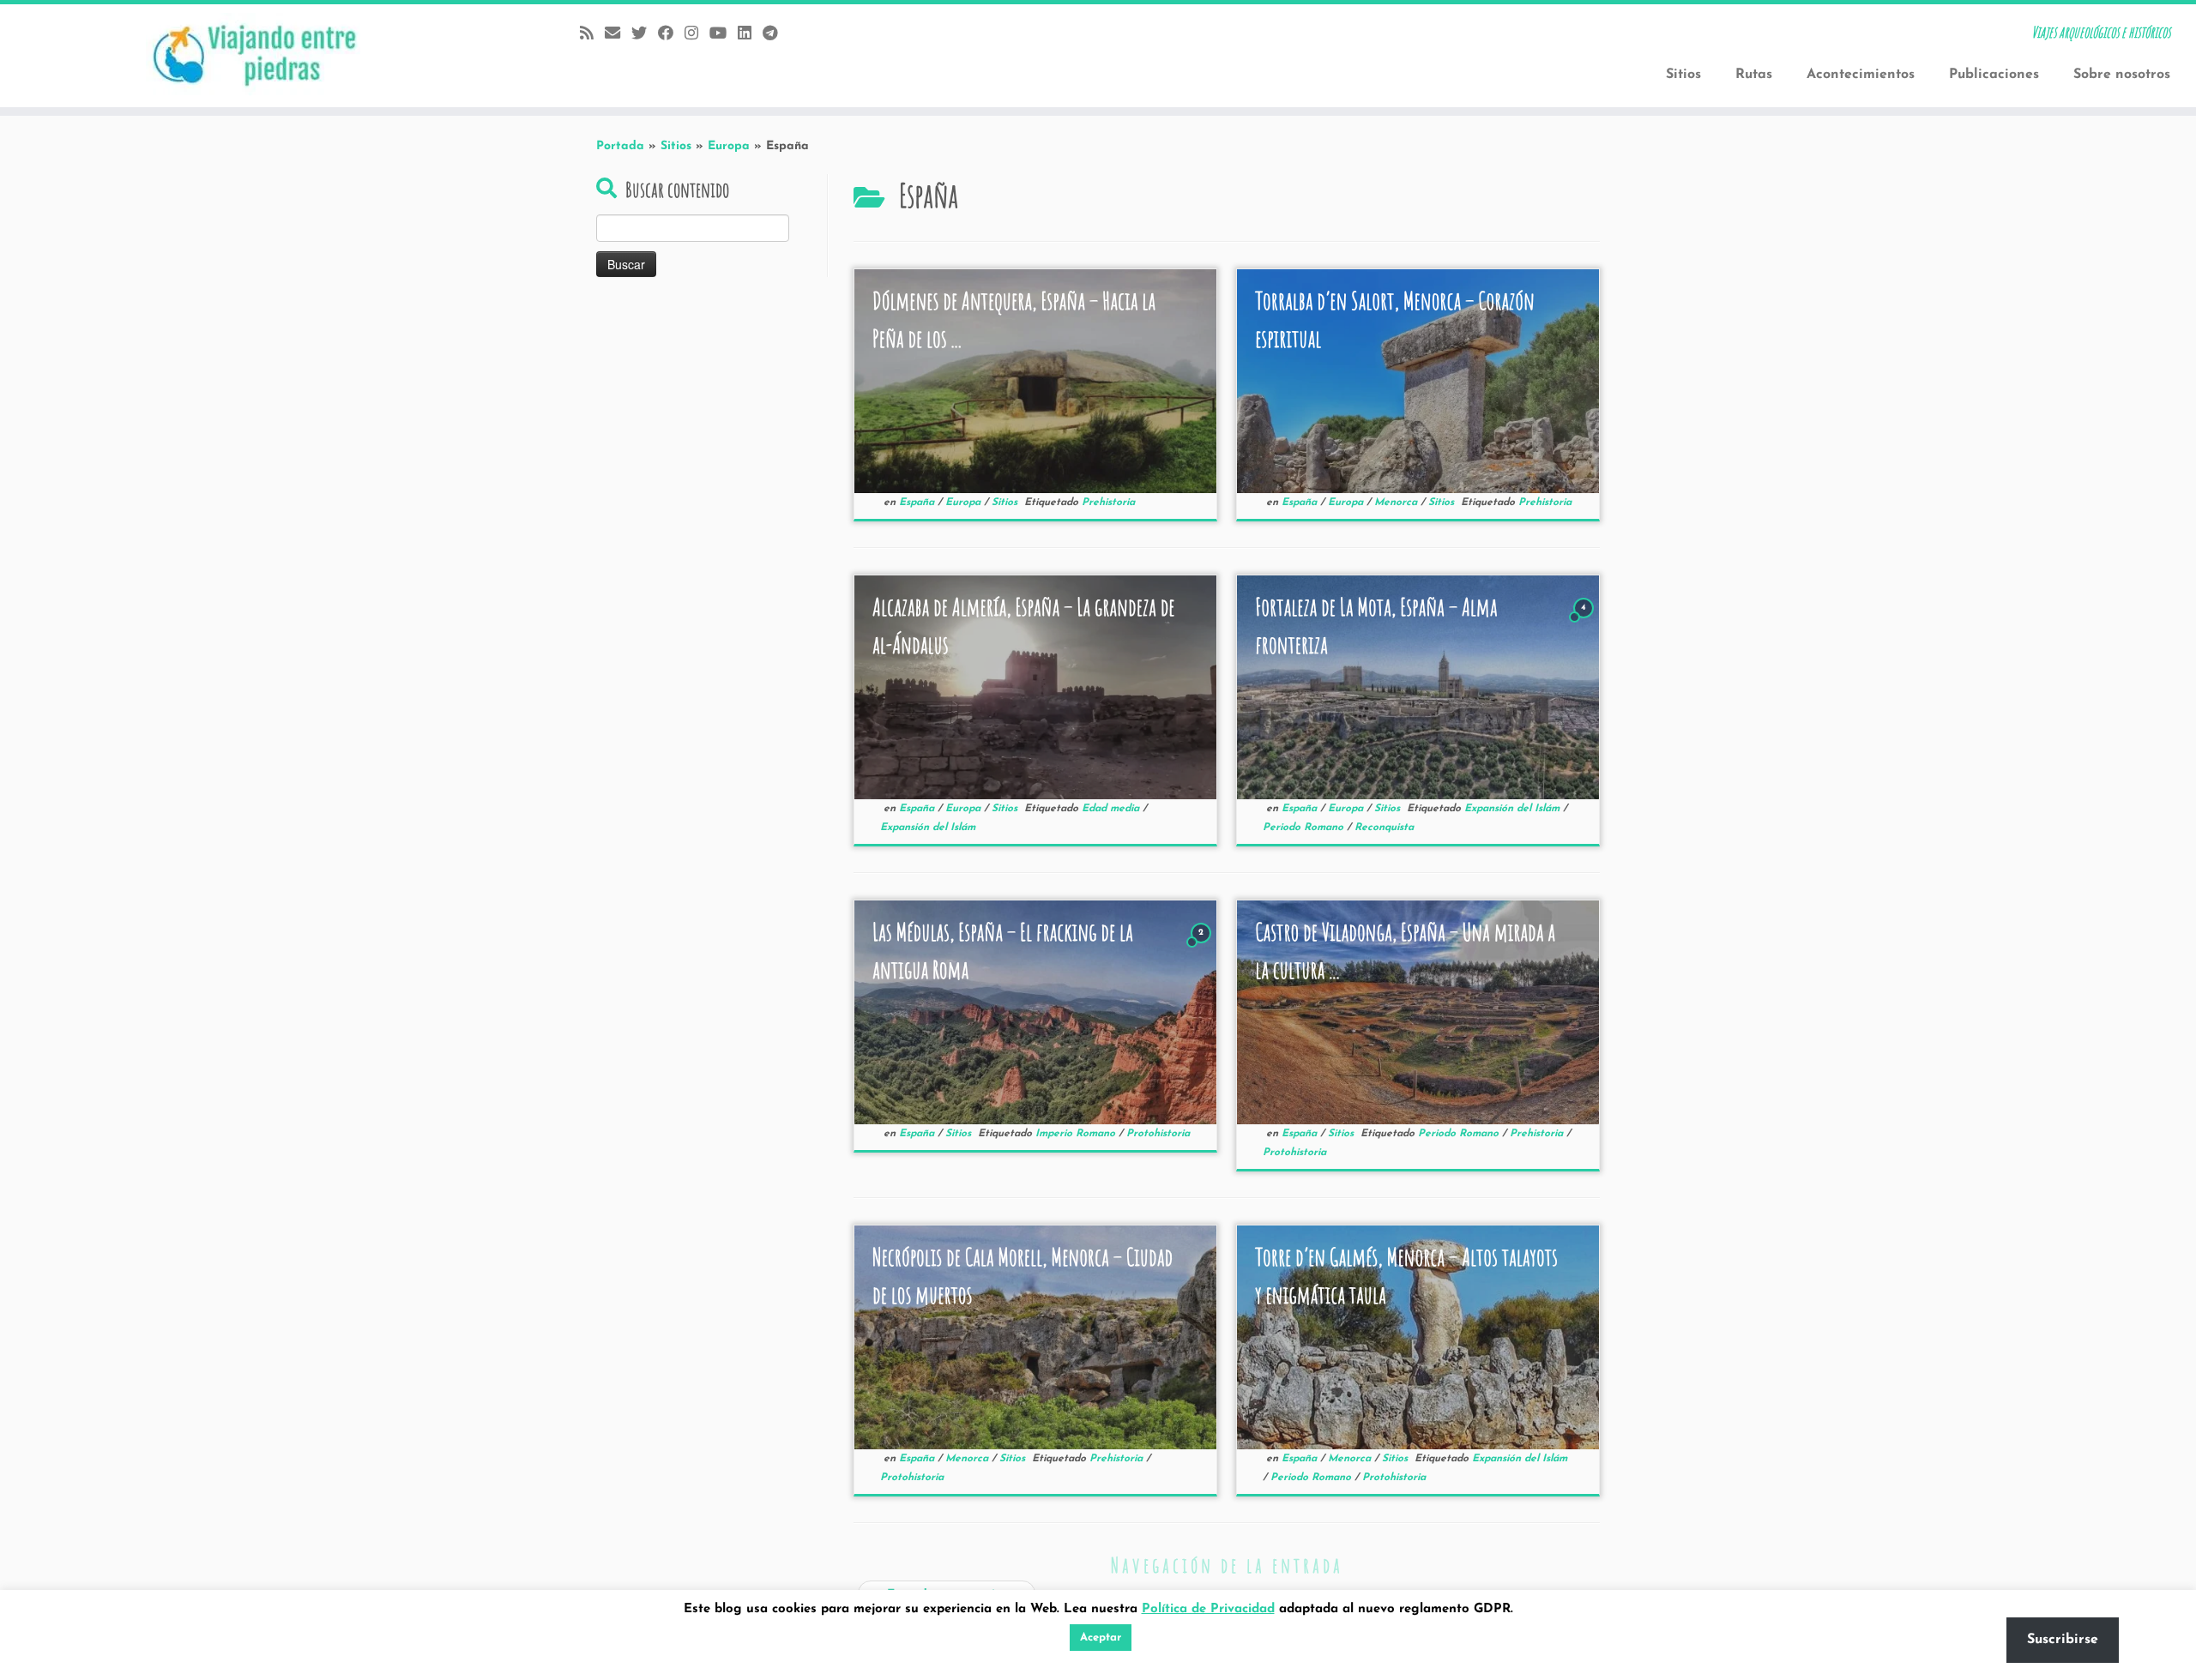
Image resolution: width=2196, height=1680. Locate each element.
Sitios (1683, 75)
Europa (729, 146)
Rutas (1754, 75)
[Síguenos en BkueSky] (645, 35)
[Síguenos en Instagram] (697, 35)
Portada (620, 146)
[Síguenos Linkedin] (750, 35)
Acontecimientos (1861, 75)
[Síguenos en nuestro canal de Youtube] (724, 35)
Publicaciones (1994, 75)
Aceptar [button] (1101, 1638)
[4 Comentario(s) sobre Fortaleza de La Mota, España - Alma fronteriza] (1585, 624)
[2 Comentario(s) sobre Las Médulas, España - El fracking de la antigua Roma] (1203, 949)
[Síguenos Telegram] (776, 35)
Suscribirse (2063, 1640)
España (918, 503)
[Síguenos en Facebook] (671, 35)
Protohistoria (1158, 1134)
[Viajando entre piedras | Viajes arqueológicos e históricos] (253, 56)
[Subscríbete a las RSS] (592, 35)
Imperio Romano (1077, 1134)
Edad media (1112, 809)
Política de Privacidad (1208, 1609)
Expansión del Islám (928, 828)
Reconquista (1384, 828)
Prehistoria (1108, 503)
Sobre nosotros (2122, 75)
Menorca (1397, 503)
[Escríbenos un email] (618, 35)
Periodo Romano (1305, 828)
